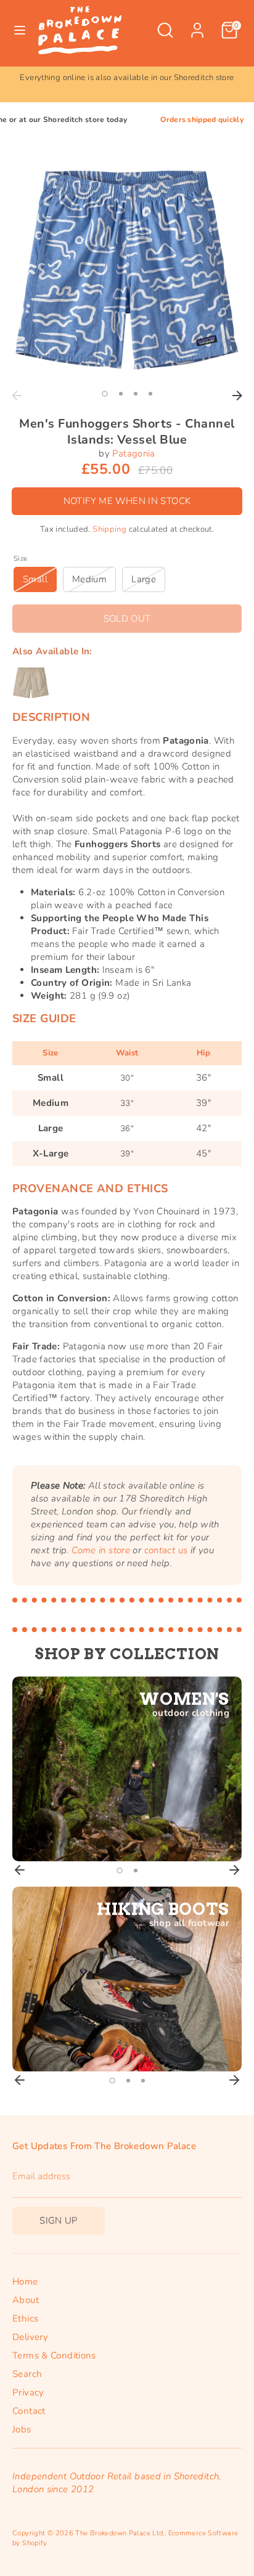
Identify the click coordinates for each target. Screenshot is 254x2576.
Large (144, 579)
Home (25, 2281)
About (26, 2300)
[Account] (197, 24)
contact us (166, 1550)
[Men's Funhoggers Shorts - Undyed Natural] (31, 683)
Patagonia (133, 453)
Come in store (101, 1550)
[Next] (237, 396)
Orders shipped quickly (176, 120)
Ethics (25, 2318)
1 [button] (105, 394)
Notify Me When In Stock (127, 501)
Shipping (109, 529)
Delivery (30, 2337)
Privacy (28, 2392)
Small (35, 579)
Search (27, 2374)
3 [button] (136, 394)
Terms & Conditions (54, 2355)
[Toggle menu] (20, 30)
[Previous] (17, 396)
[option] (128, 84)
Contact (29, 2411)
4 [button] (150, 394)
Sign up (59, 2220)
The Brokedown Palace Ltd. (120, 2533)
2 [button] (121, 394)
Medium (89, 579)
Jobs (22, 2429)
